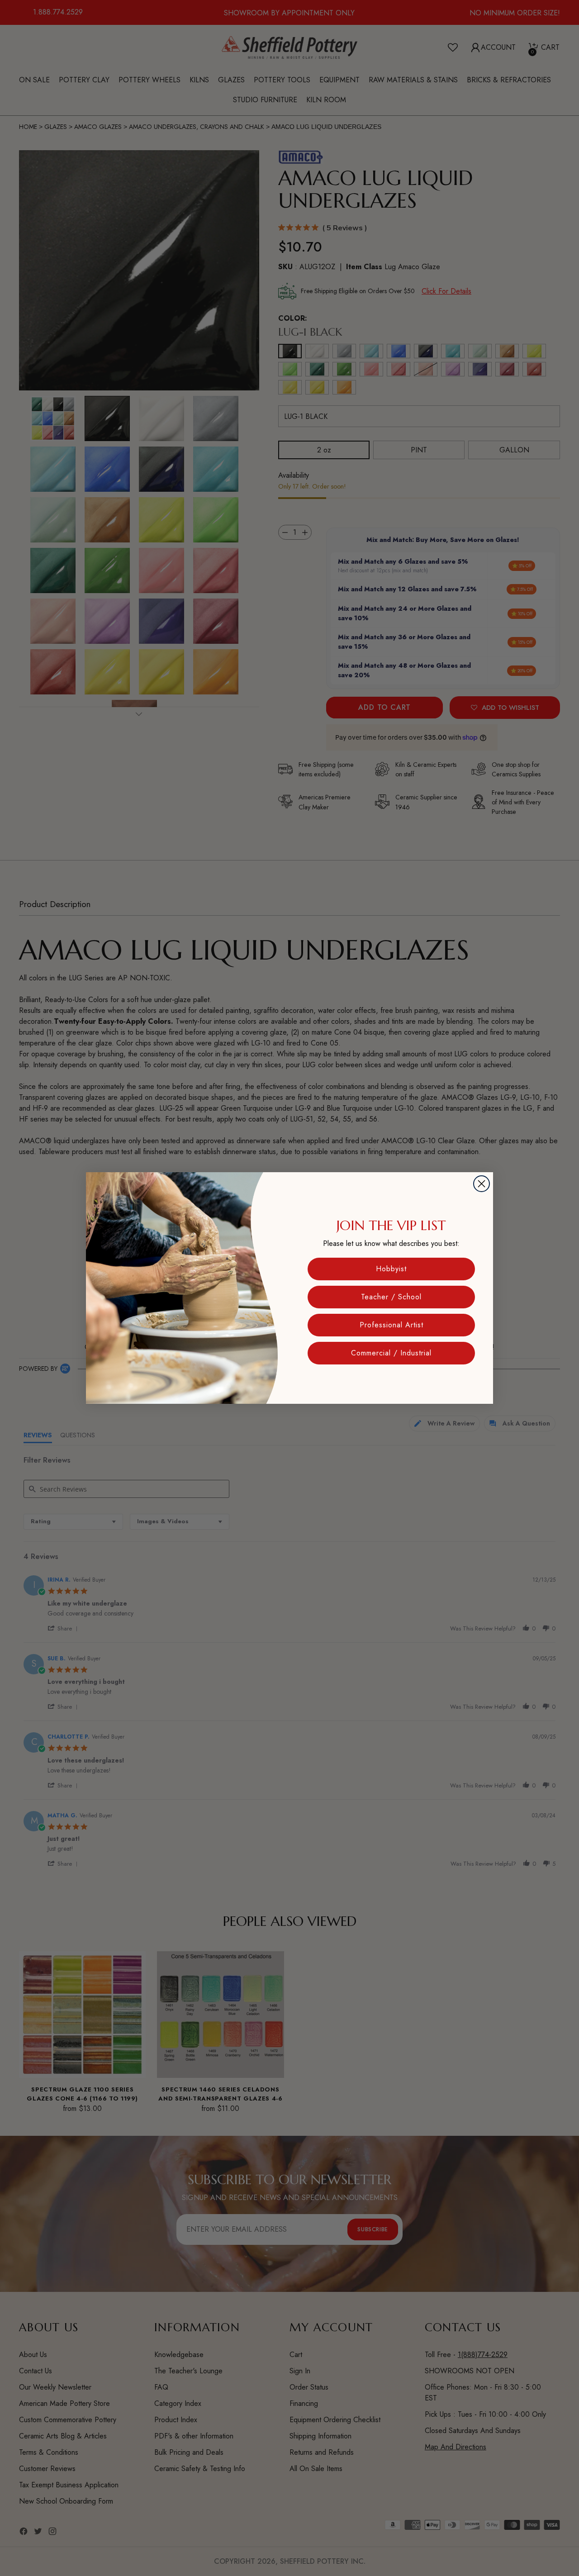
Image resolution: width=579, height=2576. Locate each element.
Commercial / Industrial (391, 1353)
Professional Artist (392, 1325)
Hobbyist (391, 1269)
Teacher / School (391, 1297)
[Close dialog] (482, 1184)
